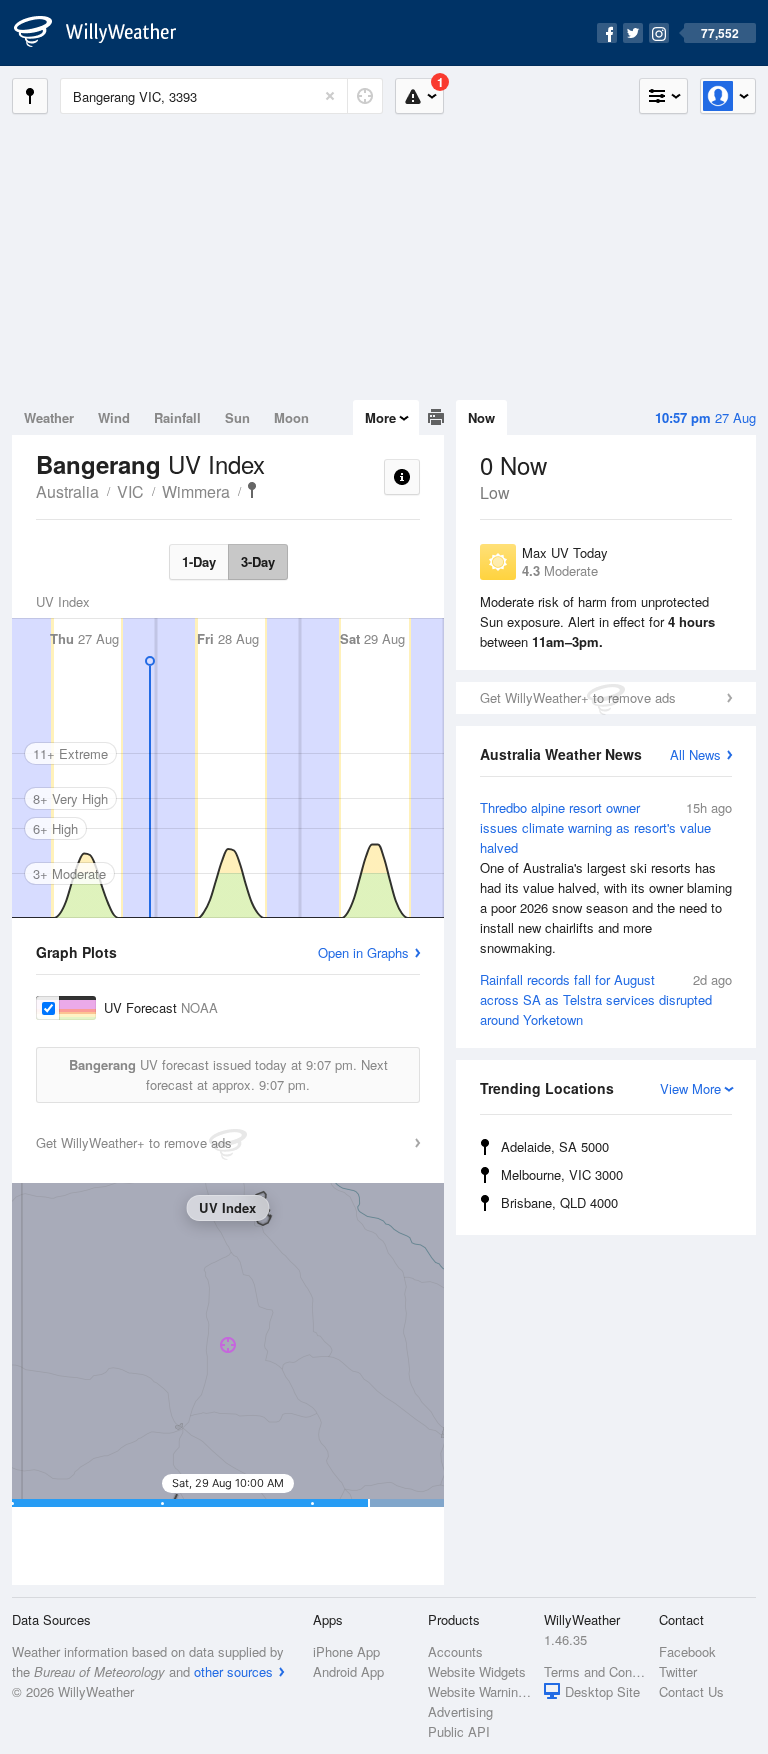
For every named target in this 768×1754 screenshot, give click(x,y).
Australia (67, 491)
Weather (49, 417)
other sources (233, 1671)
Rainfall (177, 417)
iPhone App (346, 1651)
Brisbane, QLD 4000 (559, 1202)
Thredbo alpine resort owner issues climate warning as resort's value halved (606, 877)
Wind (114, 417)
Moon (291, 417)
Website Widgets (477, 1671)
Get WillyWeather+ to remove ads (578, 697)
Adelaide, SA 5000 (555, 1146)
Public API (459, 1731)
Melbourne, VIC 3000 (562, 1174)
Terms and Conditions (595, 1671)
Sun (237, 417)
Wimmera (196, 491)
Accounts (455, 1651)
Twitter (678, 1671)
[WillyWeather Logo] (106, 33)
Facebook (687, 1651)
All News (695, 754)
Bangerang (252, 490)
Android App (348, 1671)
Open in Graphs (363, 952)
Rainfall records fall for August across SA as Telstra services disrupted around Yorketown (606, 999)
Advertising (460, 1711)
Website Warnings (479, 1691)
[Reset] (330, 96)
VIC (130, 491)
